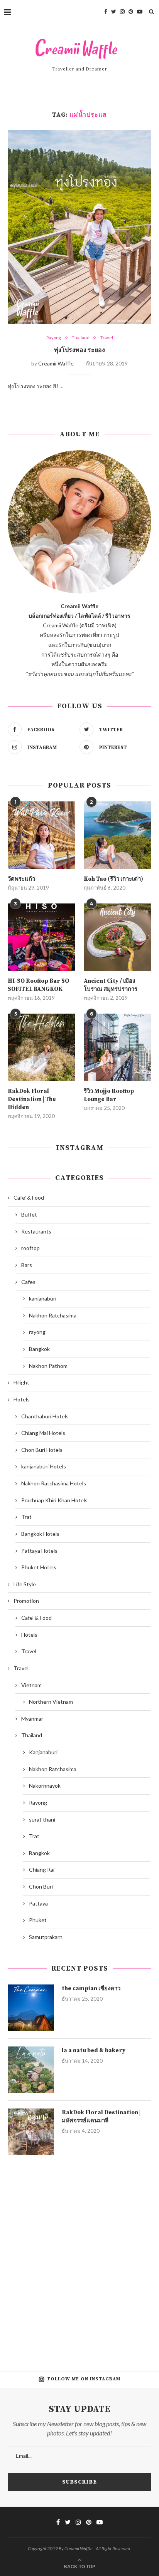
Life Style (25, 1584)
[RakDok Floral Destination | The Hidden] (41, 1047)
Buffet (29, 1214)
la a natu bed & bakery (94, 2051)
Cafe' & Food (29, 1197)
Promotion (26, 1601)
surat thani (42, 1819)
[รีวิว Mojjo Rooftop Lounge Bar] (118, 1047)
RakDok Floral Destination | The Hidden (32, 1099)
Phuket (38, 1920)
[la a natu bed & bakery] (31, 2070)
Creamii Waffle (56, 363)
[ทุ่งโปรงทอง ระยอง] (79, 227)
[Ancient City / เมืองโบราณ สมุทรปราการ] (118, 937)
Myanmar (32, 1719)
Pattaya (38, 1903)
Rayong (54, 338)
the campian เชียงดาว (91, 1989)
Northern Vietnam (51, 1702)
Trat (26, 1517)
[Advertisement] (79, 2257)
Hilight (21, 1382)
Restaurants (36, 1231)
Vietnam (31, 1685)
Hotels (22, 1399)
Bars (27, 1265)
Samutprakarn (46, 1937)
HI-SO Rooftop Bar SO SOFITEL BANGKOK (38, 985)
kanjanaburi (43, 1298)
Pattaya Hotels (39, 1551)
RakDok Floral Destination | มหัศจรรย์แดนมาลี (101, 2117)
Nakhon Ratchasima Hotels (54, 1483)
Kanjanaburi (43, 1752)
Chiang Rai (42, 1870)
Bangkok (39, 1349)
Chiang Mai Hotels (43, 1433)
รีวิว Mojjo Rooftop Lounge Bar (109, 1095)
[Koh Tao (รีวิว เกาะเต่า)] (118, 835)
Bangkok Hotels (40, 1534)
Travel (107, 338)
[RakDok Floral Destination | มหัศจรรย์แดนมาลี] (31, 2132)
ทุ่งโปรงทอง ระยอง (79, 350)
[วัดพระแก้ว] (41, 835)
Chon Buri (41, 1886)
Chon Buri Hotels (42, 1450)
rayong (37, 1332)
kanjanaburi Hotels (44, 1466)
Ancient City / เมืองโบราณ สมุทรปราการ (111, 985)
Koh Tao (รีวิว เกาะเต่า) (113, 879)
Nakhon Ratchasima (53, 1315)
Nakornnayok (45, 1786)
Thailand (81, 338)
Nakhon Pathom (48, 1366)
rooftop (30, 1248)
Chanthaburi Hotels (45, 1416)
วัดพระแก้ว (21, 879)
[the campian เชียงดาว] (31, 2008)
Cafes (28, 1282)
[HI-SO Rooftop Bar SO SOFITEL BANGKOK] (41, 937)
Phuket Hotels (39, 1567)
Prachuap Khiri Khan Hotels (54, 1500)
